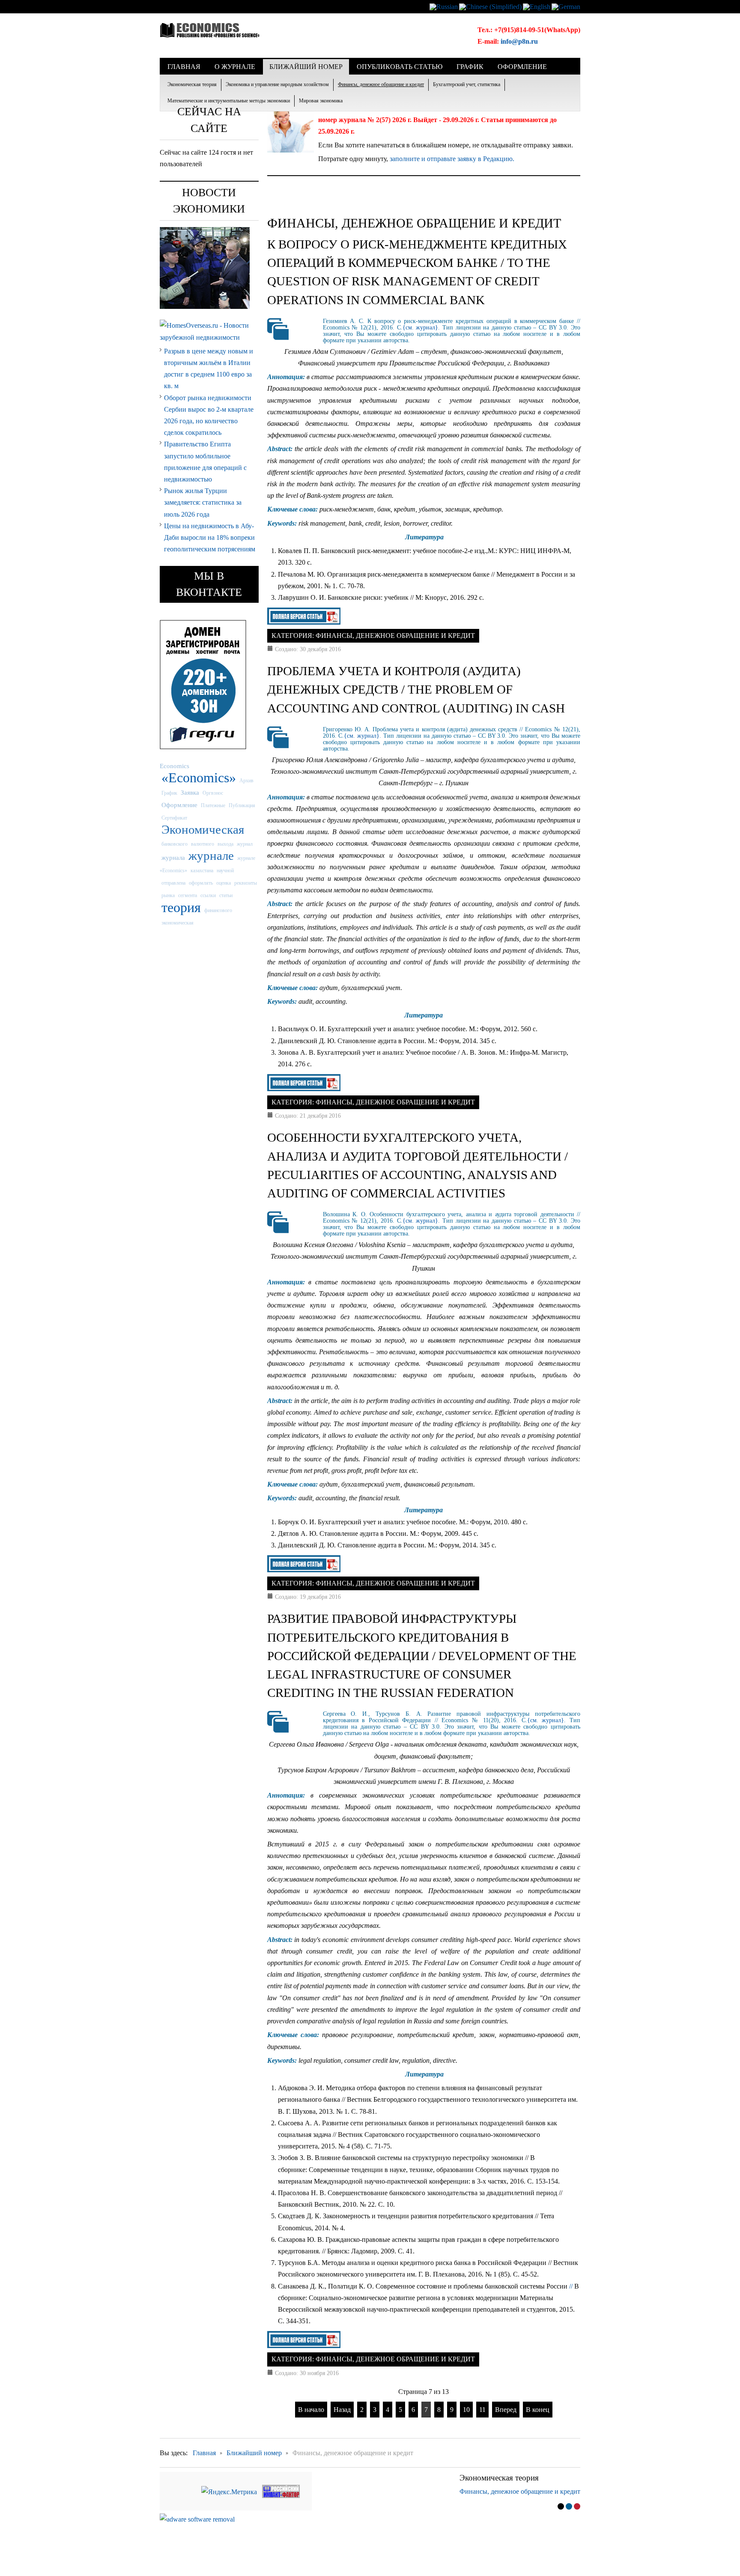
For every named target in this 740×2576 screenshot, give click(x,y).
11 (482, 2410)
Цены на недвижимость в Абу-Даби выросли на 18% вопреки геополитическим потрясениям (210, 537)
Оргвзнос (213, 793)
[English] (537, 6)
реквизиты (246, 883)
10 (466, 2410)
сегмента (188, 895)
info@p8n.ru (519, 41)
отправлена (173, 883)
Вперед (506, 2410)
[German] (566, 6)
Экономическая (203, 829)
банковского (175, 844)
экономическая (178, 923)
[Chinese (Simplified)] (490, 6)
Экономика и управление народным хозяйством (277, 84)
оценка (224, 883)
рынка (168, 895)
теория (181, 907)
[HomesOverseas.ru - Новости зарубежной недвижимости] (209, 331)
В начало (311, 2410)
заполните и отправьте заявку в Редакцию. (452, 159)
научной (225, 871)
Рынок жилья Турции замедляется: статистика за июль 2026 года (203, 502)
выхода (225, 844)
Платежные (213, 805)
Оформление (179, 805)
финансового (218, 910)
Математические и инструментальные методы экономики (229, 101)
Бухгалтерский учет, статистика (467, 84)
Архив (246, 781)
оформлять (201, 883)
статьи (226, 895)
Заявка (190, 792)
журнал (245, 844)
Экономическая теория (192, 84)
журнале (211, 856)
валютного (203, 844)
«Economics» (199, 778)
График (169, 793)
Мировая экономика (321, 101)
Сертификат (174, 818)
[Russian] (444, 6)
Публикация (242, 805)
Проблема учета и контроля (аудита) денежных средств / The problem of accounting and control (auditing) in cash (416, 689)
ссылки (208, 895)
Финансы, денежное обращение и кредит (381, 84)
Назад (342, 2410)
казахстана (202, 871)
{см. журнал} (421, 328)
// (571, 2286)
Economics (175, 766)
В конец (538, 2410)
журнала (173, 857)
